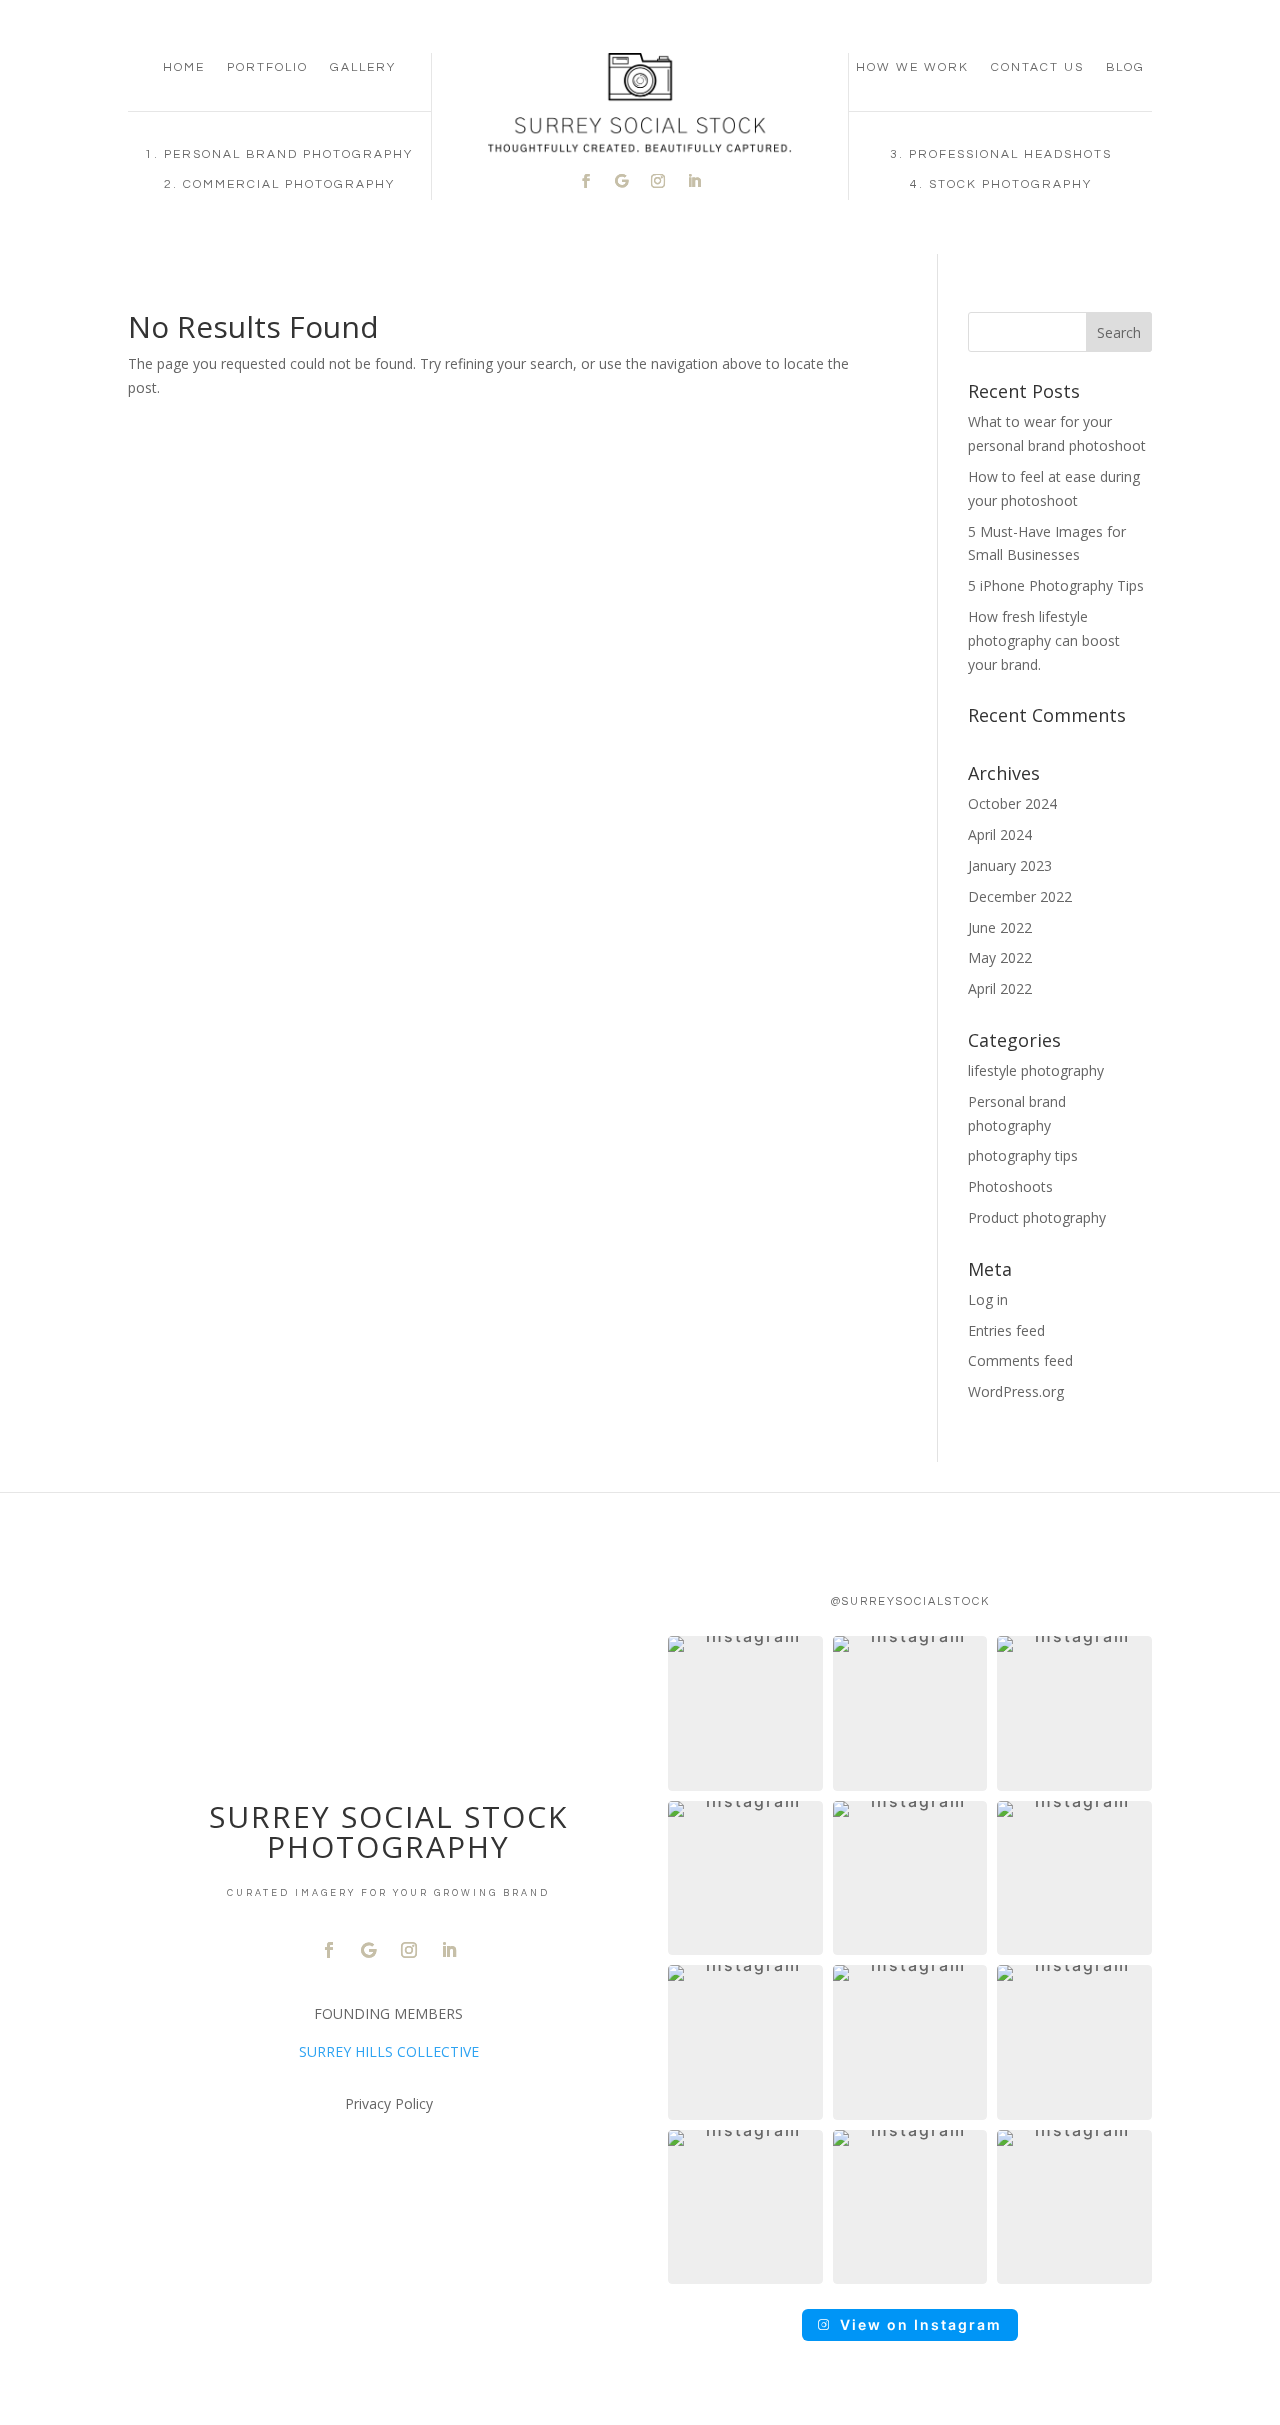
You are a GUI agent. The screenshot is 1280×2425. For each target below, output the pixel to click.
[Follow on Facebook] (586, 181)
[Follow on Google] (622, 181)
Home (184, 67)
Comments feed (1020, 1360)
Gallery (363, 67)
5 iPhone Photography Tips (1056, 585)
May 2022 (1000, 957)
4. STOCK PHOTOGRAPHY (1001, 184)
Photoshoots (1010, 1186)
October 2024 (1012, 803)
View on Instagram (921, 2324)
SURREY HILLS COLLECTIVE (389, 2051)
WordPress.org (1016, 1391)
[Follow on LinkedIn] (694, 181)
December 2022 (1020, 896)
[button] (745, 1713)
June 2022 (1000, 927)
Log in (988, 1299)
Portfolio (267, 67)
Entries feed (1006, 1330)
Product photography (1037, 1217)
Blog (1125, 67)
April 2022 (1000, 988)
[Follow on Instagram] (658, 181)
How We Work (912, 67)
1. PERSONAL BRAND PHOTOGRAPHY (279, 154)
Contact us (1037, 67)
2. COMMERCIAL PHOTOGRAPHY (279, 184)
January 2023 (1010, 865)
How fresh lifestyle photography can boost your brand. (1044, 640)
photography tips (1023, 1155)
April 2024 (1000, 834)
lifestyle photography (1036, 1070)
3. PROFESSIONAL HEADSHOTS (1001, 154)
